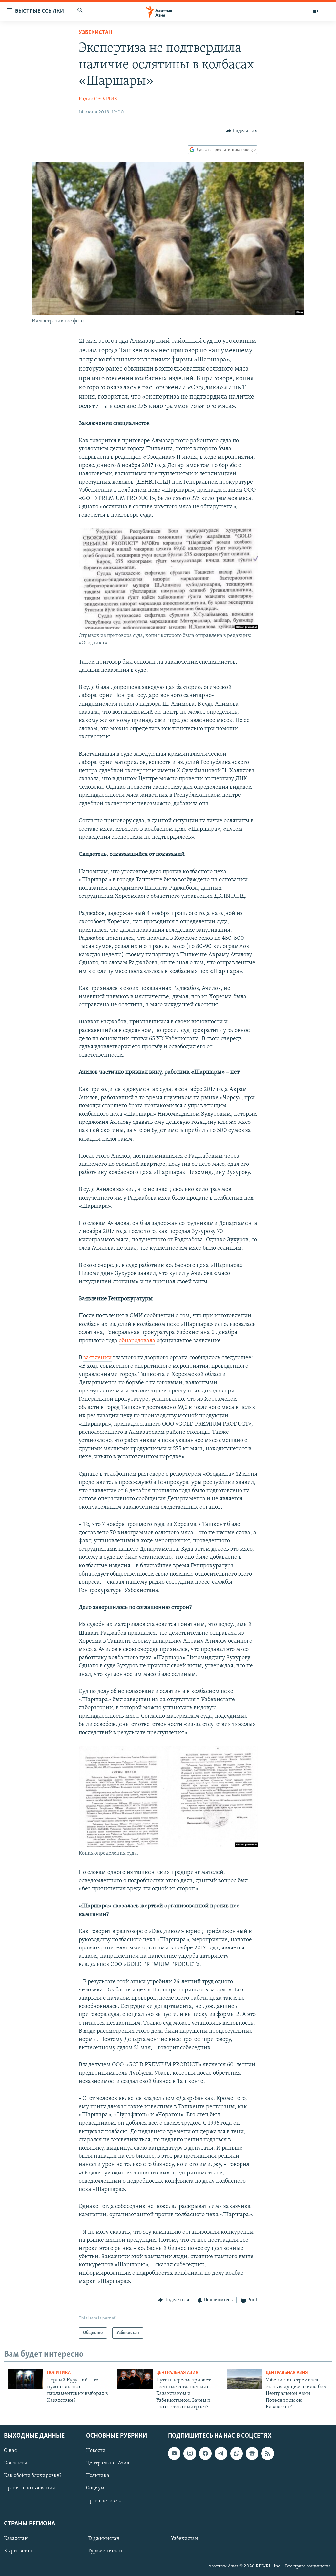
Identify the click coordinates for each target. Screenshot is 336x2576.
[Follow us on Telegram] (221, 2454)
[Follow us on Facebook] (205, 2454)
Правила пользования (30, 2488)
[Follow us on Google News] (252, 2454)
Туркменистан (105, 2551)
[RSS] (267, 2454)
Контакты (15, 2463)
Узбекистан (95, 33)
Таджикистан (104, 2539)
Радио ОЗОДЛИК (98, 99)
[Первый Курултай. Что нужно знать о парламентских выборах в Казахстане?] (26, 2379)
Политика (59, 2373)
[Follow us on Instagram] (190, 2454)
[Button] (242, 131)
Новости (96, 2451)
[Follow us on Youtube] (174, 2454)
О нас (10, 2451)
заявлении (97, 1358)
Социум (95, 2488)
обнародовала (137, 1341)
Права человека (105, 2501)
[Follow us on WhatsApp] (237, 2454)
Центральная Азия (177, 2373)
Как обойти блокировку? (33, 2476)
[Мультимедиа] (316, 11)
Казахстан (16, 2539)
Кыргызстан (18, 2551)
